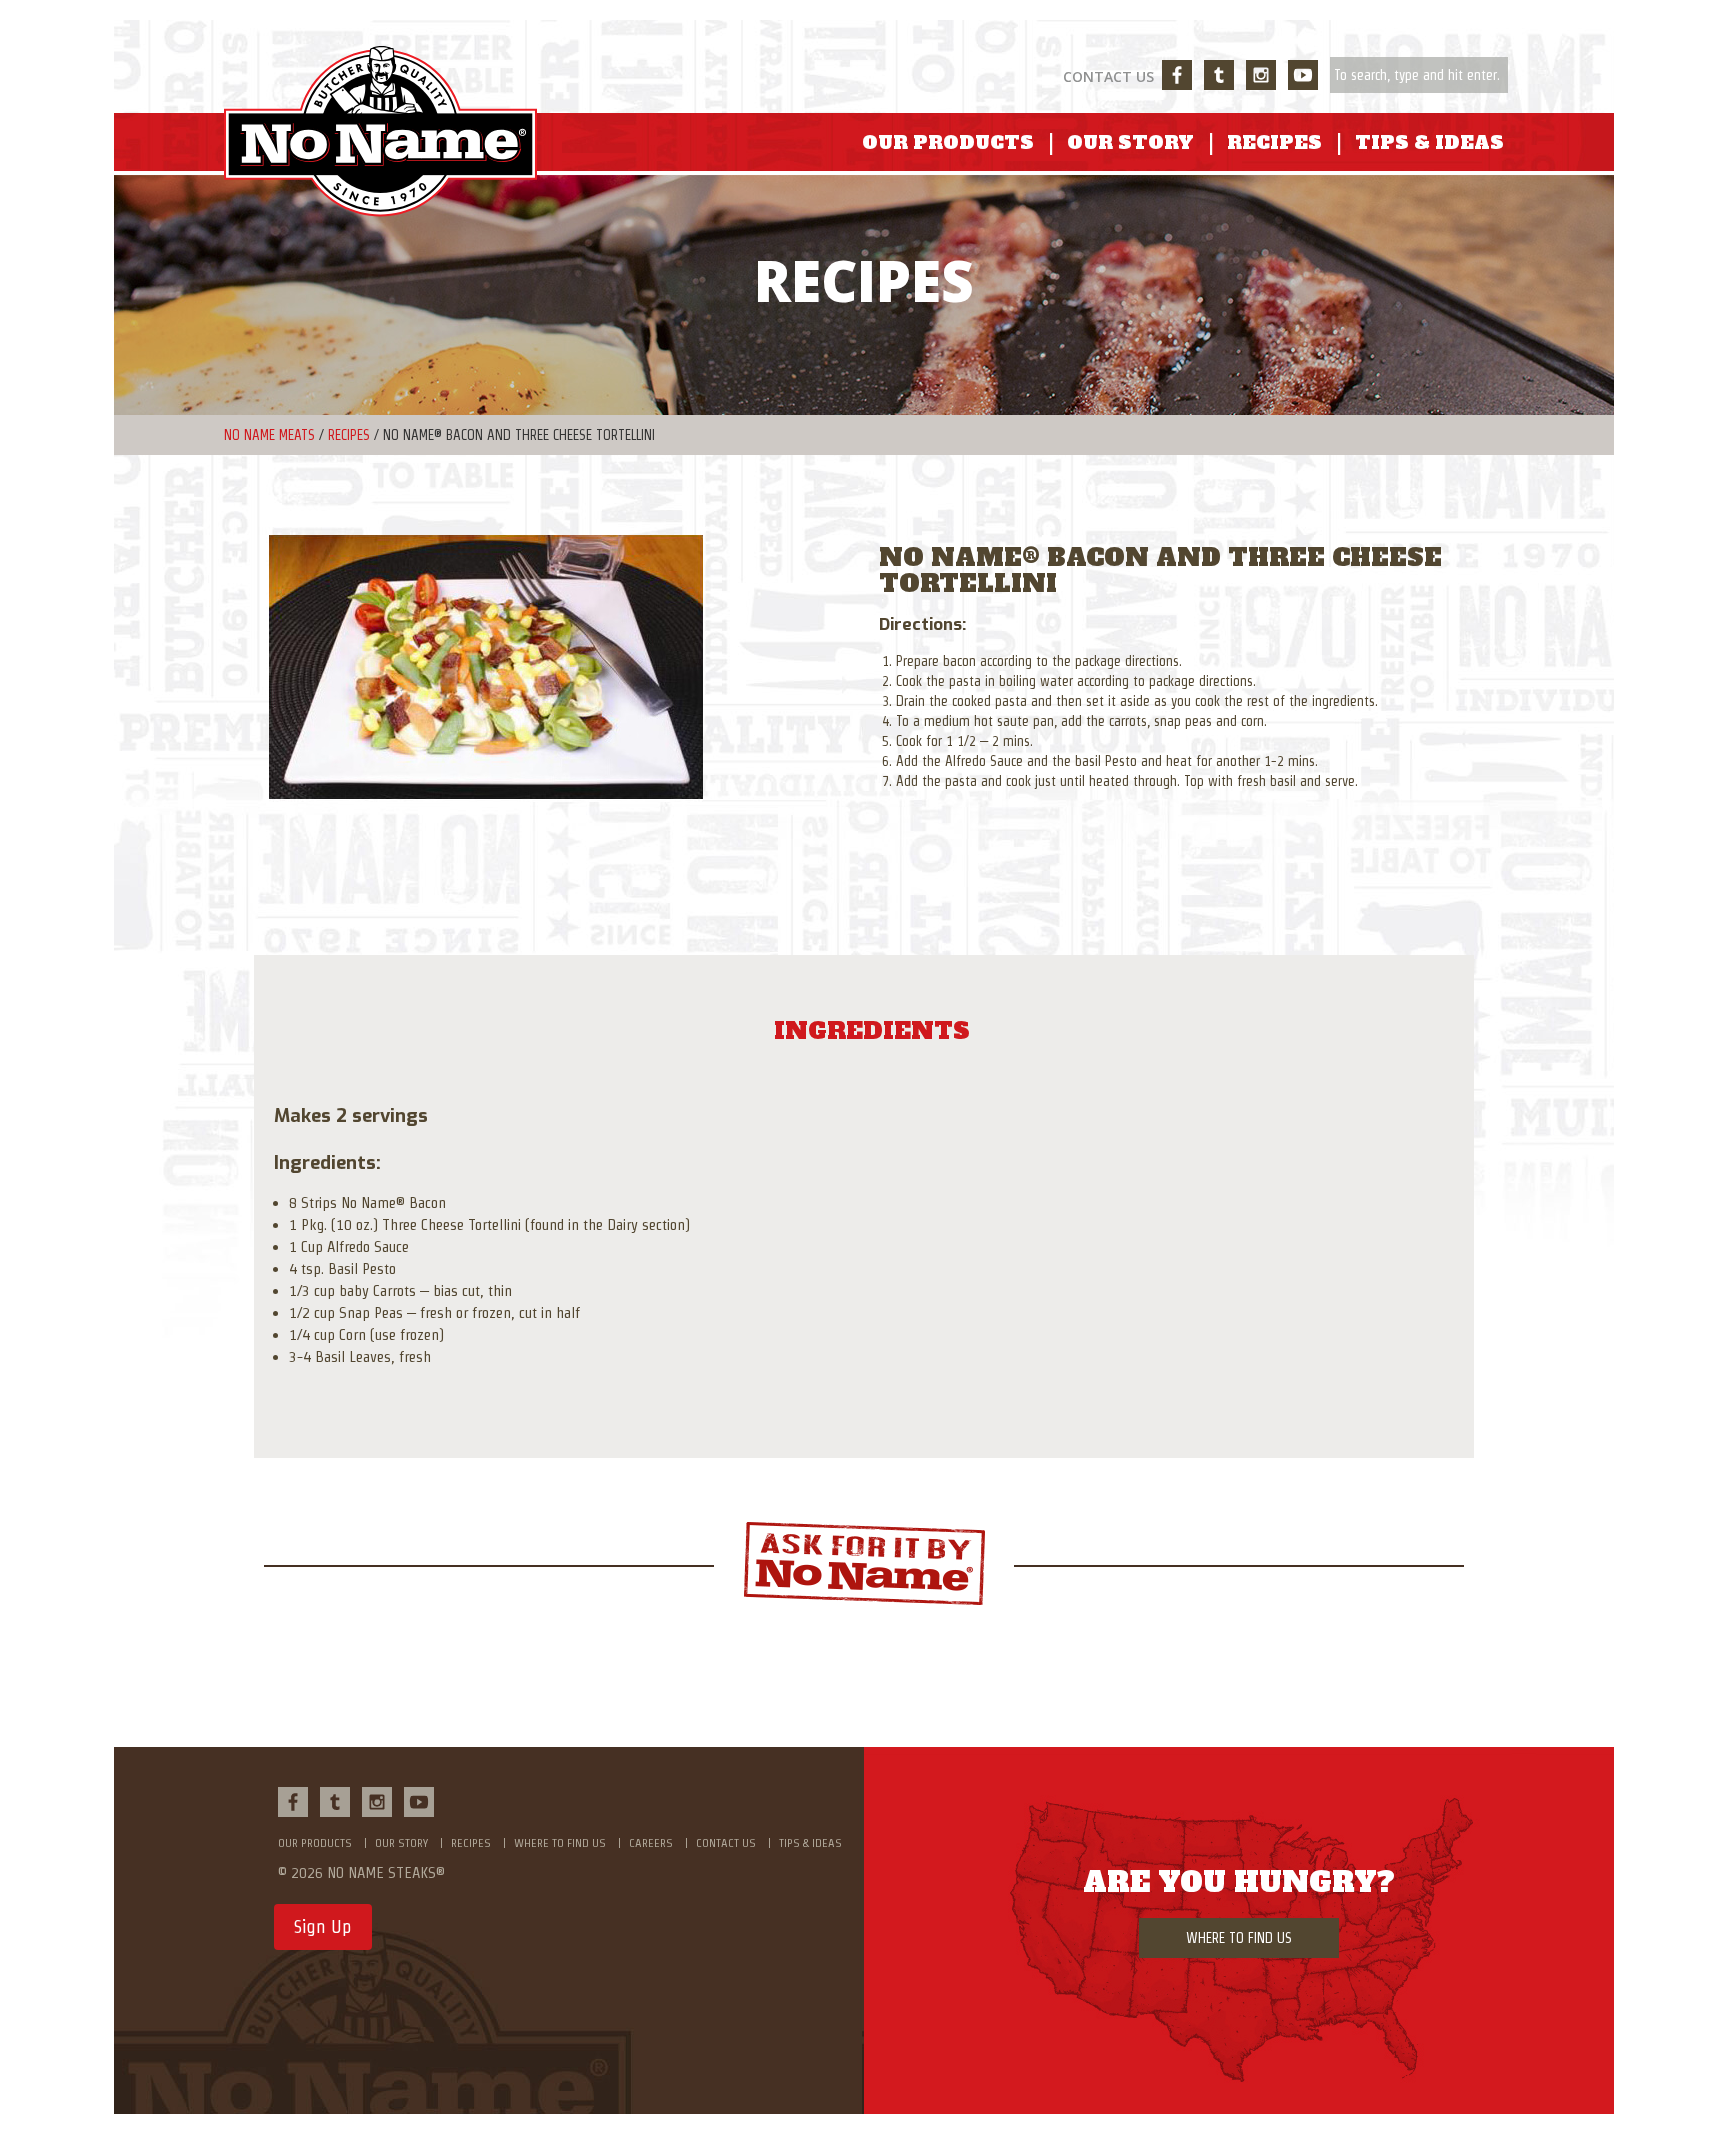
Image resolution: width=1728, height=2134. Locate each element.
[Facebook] (1177, 75)
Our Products (948, 142)
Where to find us (560, 1842)
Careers (651, 1842)
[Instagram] (1261, 75)
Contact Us (1108, 76)
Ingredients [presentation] (872, 1031)
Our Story (1130, 142)
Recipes (1274, 142)
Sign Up (323, 1926)
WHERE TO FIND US (1239, 1938)
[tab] (872, 1031)
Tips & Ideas (1429, 142)
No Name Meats (269, 435)
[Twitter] (1219, 75)
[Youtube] (1303, 75)
